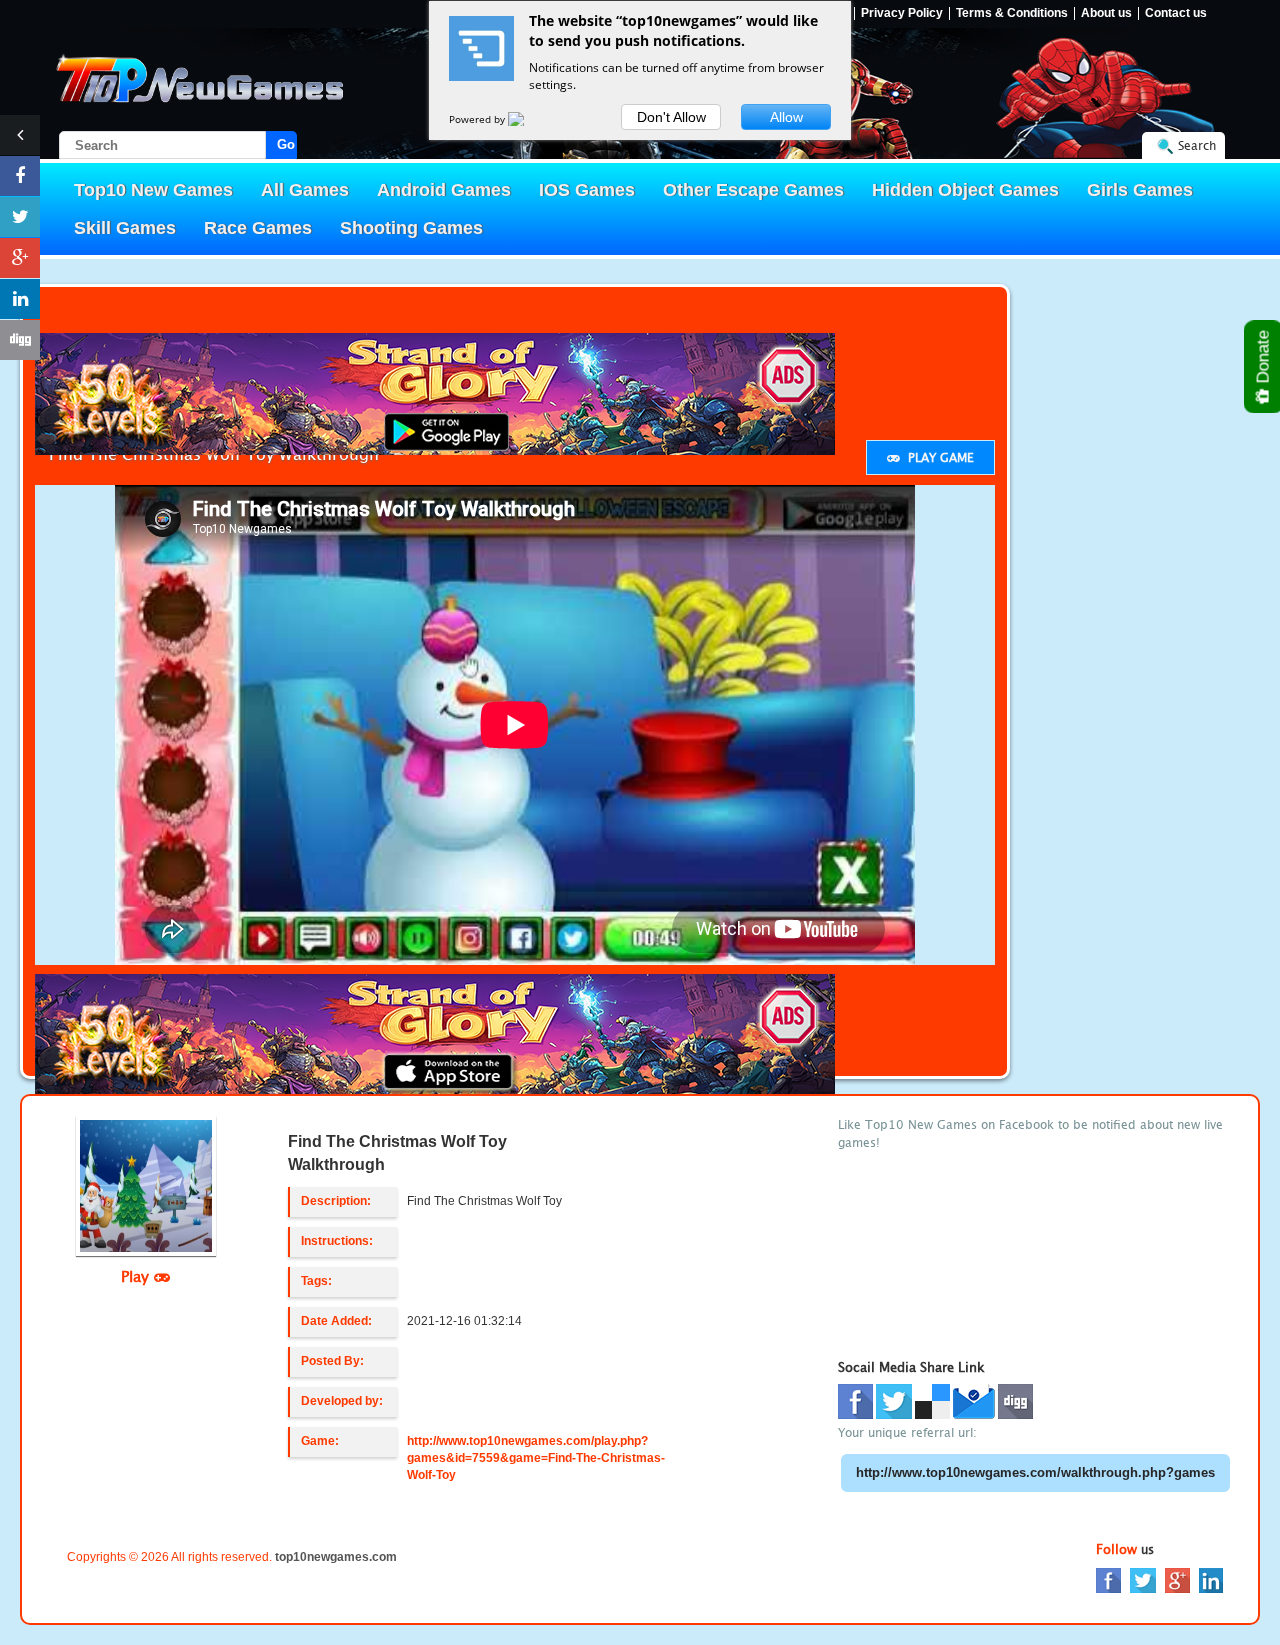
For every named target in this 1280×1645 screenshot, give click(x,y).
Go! (287, 144)
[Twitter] (1143, 1579)
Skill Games (125, 228)
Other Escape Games (753, 190)
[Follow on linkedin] (20, 299)
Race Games (258, 228)
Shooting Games (411, 228)
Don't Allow (671, 117)
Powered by (478, 119)
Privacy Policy (902, 13)
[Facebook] (1108, 1579)
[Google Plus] (1177, 1579)
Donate (1263, 359)
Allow (786, 117)
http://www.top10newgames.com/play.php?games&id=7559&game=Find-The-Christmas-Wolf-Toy (536, 1458)
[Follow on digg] (20, 340)
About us (1106, 13)
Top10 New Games (153, 190)
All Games (305, 190)
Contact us (1176, 13)
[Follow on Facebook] (20, 176)
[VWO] (528, 119)
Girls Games (1140, 190)
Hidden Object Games (965, 190)
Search (1197, 145)
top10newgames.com (336, 1557)
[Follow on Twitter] (20, 217)
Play (137, 1276)
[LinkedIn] (1211, 1579)
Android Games (444, 190)
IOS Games (587, 190)
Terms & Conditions (1012, 13)
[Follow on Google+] (20, 258)
